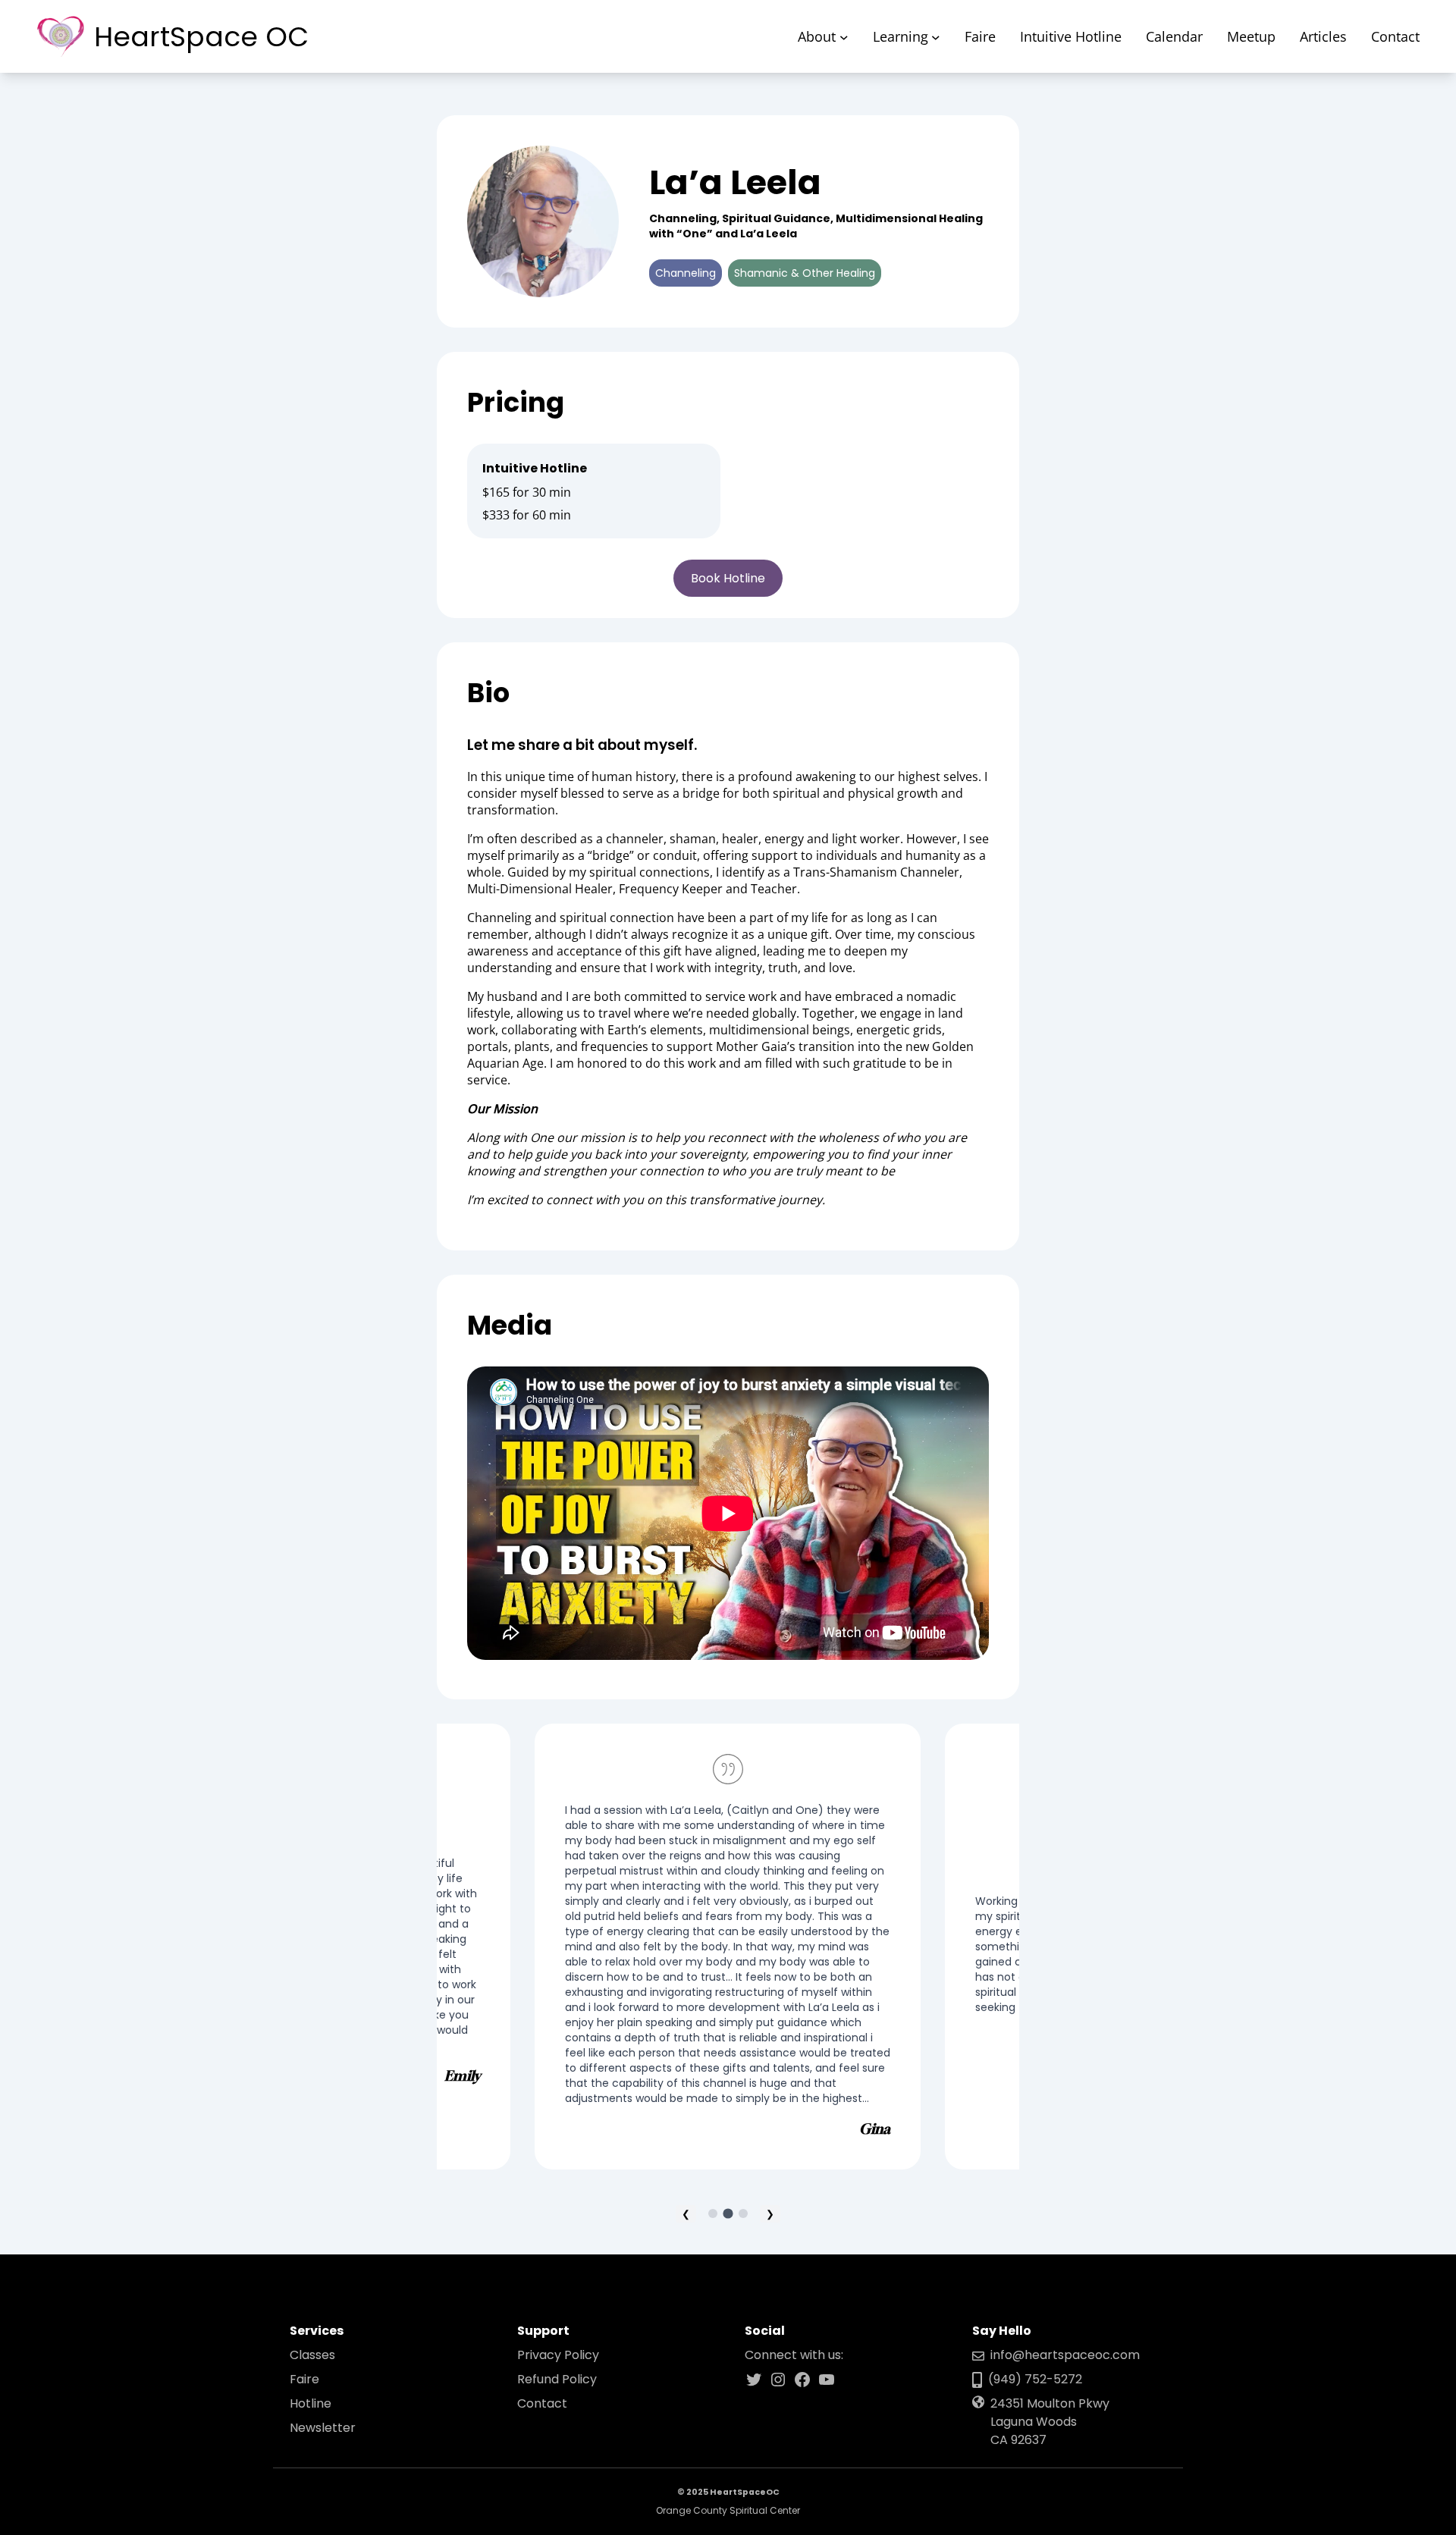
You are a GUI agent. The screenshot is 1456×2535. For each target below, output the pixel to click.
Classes (312, 2355)
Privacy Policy (558, 2355)
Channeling (686, 273)
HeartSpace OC (201, 37)
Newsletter (323, 2428)
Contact (542, 2403)
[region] (728, 1953)
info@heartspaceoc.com (1065, 2355)
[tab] (713, 2213)
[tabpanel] (728, 1947)
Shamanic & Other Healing (805, 273)
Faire (304, 2379)
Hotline (311, 2403)
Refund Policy (557, 2379)
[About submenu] (844, 36)
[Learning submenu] (936, 36)
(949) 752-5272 (1035, 2379)
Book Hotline (728, 578)
